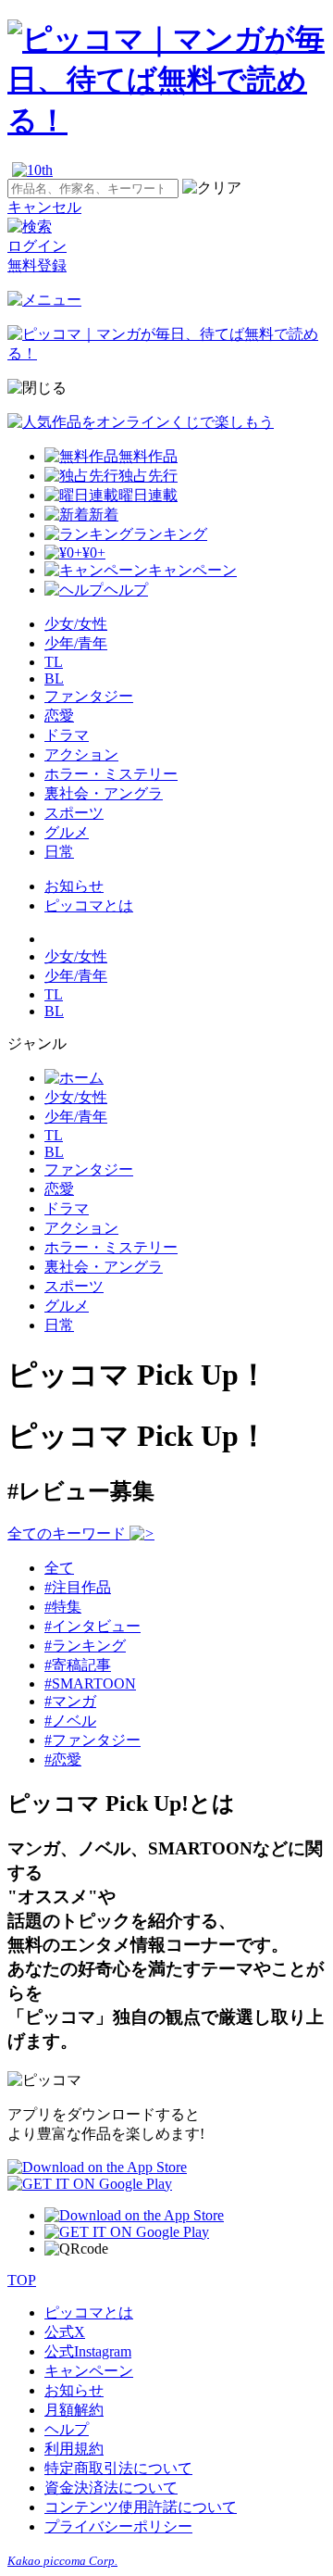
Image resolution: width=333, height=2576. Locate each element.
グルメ (67, 832)
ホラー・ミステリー (111, 774)
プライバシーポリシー (118, 2526)
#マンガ (70, 1701)
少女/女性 (76, 624)
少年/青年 (76, 643)
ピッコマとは (89, 905)
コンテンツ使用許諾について (141, 2507)
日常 (59, 852)
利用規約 (74, 2449)
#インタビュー (92, 1626)
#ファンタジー (92, 1740)
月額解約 (74, 2410)
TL (54, 662)
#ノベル (70, 1721)
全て (59, 1568)
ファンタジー (89, 696)
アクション (81, 754)
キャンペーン (89, 2371)
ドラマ (67, 735)
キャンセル (44, 207)
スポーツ (74, 813)
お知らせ (74, 886)
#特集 (63, 1607)
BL (54, 679)
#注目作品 (78, 1587)
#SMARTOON (90, 1684)
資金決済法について (111, 2488)
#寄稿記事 (78, 1665)
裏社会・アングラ (104, 793)
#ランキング (85, 1646)
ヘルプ (67, 2429)
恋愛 (59, 716)
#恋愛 (63, 1759)
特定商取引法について (118, 2468)
